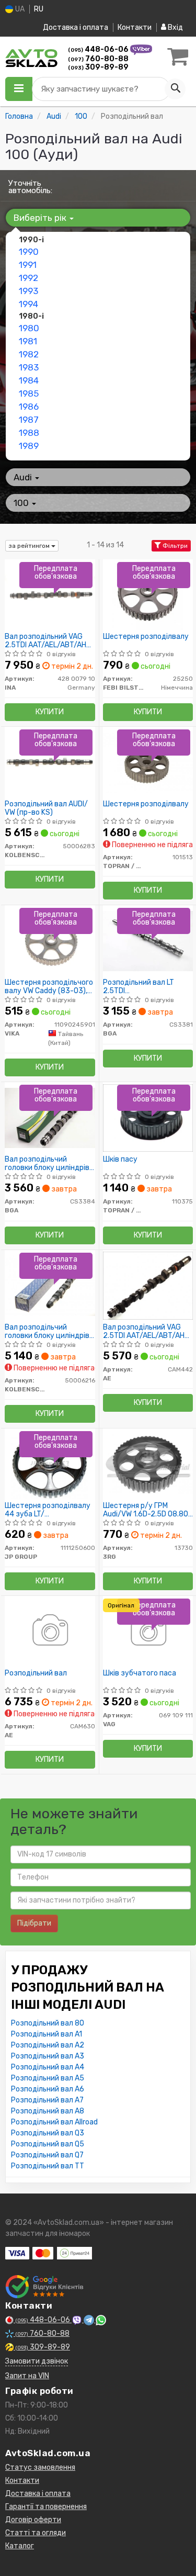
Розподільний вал (36, 1673)
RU (39, 9)
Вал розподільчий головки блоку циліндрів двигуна (47, 1163)
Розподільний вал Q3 (48, 2133)
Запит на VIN (27, 2376)
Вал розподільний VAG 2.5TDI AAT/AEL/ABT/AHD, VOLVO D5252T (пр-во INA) (49, 641)
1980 (29, 328)
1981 (28, 341)
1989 (29, 446)
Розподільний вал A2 (48, 2045)
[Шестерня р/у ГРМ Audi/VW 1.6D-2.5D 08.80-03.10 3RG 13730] (148, 1464)
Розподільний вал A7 (47, 2100)
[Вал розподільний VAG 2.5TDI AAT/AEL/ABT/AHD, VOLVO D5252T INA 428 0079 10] (50, 595)
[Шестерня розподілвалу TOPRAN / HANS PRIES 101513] (148, 762)
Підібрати (34, 1923)
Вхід (175, 27)
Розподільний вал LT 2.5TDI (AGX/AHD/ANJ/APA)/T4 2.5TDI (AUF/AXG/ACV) (145, 987)
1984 (29, 380)
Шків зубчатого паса (140, 1673)
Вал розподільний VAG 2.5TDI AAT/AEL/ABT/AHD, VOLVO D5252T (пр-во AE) (148, 1331)
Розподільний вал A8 (48, 2111)
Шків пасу (120, 1160)
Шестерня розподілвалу (146, 637)
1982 (29, 354)
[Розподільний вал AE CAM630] (50, 1631)
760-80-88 (98, 59)
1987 (29, 420)
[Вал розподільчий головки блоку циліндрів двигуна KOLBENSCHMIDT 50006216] (50, 1285)
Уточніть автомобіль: (30, 187)
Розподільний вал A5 (48, 2078)
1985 (29, 393)
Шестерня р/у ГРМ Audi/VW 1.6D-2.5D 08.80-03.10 (147, 1510)
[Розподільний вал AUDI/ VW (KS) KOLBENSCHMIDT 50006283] (50, 762)
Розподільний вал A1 (47, 2034)
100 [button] (22, 503)
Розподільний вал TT (48, 2166)
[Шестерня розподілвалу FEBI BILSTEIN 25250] (148, 595)
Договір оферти (33, 2520)
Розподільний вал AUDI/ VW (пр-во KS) (46, 808)
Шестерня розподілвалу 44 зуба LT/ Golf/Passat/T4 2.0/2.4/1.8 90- (48, 1510)
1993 (28, 291)
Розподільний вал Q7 (47, 2155)
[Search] (175, 89)
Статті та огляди (36, 2533)
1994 (28, 304)
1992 (28, 278)
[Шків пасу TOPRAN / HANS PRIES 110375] (148, 1117)
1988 (29, 433)
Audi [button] (24, 477)
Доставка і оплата (76, 27)
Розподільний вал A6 (48, 2089)
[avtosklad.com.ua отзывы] (46, 2287)
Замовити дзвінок (37, 2361)
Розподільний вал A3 (48, 2056)
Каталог (20, 2546)
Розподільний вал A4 (48, 2067)
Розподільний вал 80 (48, 2023)
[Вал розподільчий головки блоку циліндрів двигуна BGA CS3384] (50, 1117)
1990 (29, 252)
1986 (29, 407)
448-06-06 (99, 49)
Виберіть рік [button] (41, 218)
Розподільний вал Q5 (48, 2144)
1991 (28, 265)
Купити (50, 712)
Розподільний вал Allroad (54, 2122)
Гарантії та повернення (46, 2507)
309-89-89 (98, 67)
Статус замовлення (40, 2467)
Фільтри (174, 546)
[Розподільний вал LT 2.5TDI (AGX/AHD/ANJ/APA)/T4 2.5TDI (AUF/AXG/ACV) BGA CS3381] (148, 941)
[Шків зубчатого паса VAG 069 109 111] (148, 1631)
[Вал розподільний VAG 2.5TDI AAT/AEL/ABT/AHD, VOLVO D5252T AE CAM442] (148, 1285)
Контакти (135, 27)
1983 (29, 367)
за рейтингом (30, 546)
